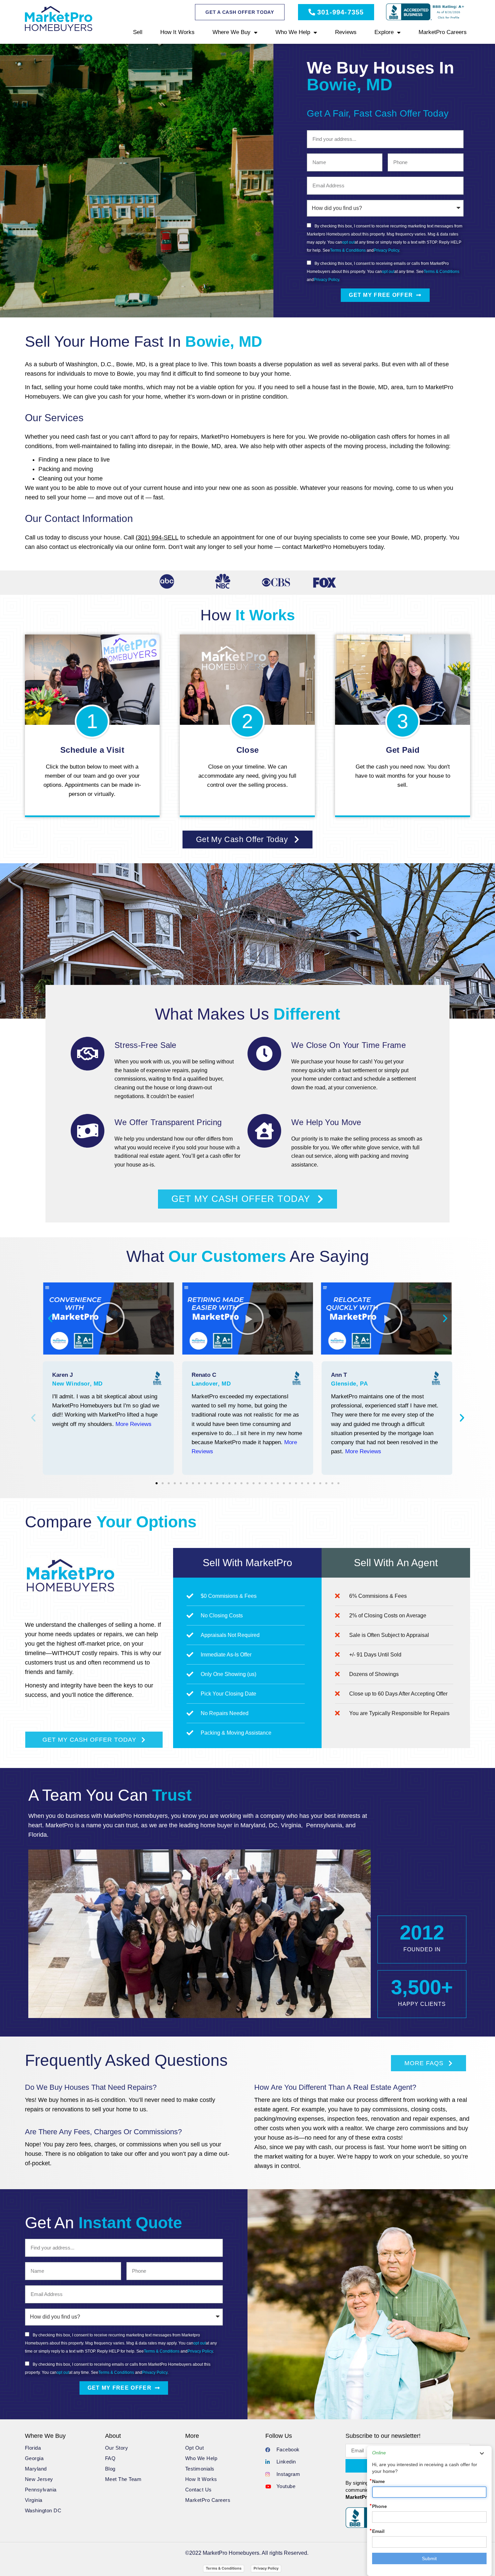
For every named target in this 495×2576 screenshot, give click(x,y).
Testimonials (200, 2469)
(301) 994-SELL (157, 537)
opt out (348, 242)
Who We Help (293, 32)
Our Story (117, 2448)
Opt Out (195, 2448)
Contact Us (199, 2490)
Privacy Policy (386, 250)
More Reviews (134, 1424)
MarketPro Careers (443, 32)
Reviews (346, 32)
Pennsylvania (41, 2490)
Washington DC (43, 2510)
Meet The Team (123, 2479)
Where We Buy (232, 32)
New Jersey (39, 2479)
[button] (50, 1318)
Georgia (34, 2458)
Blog (110, 2469)
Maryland (36, 2469)
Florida (33, 2448)
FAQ (110, 2458)
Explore (384, 32)
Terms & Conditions (348, 250)
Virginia (34, 2500)
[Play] (108, 1318)
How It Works (177, 32)
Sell (138, 32)
